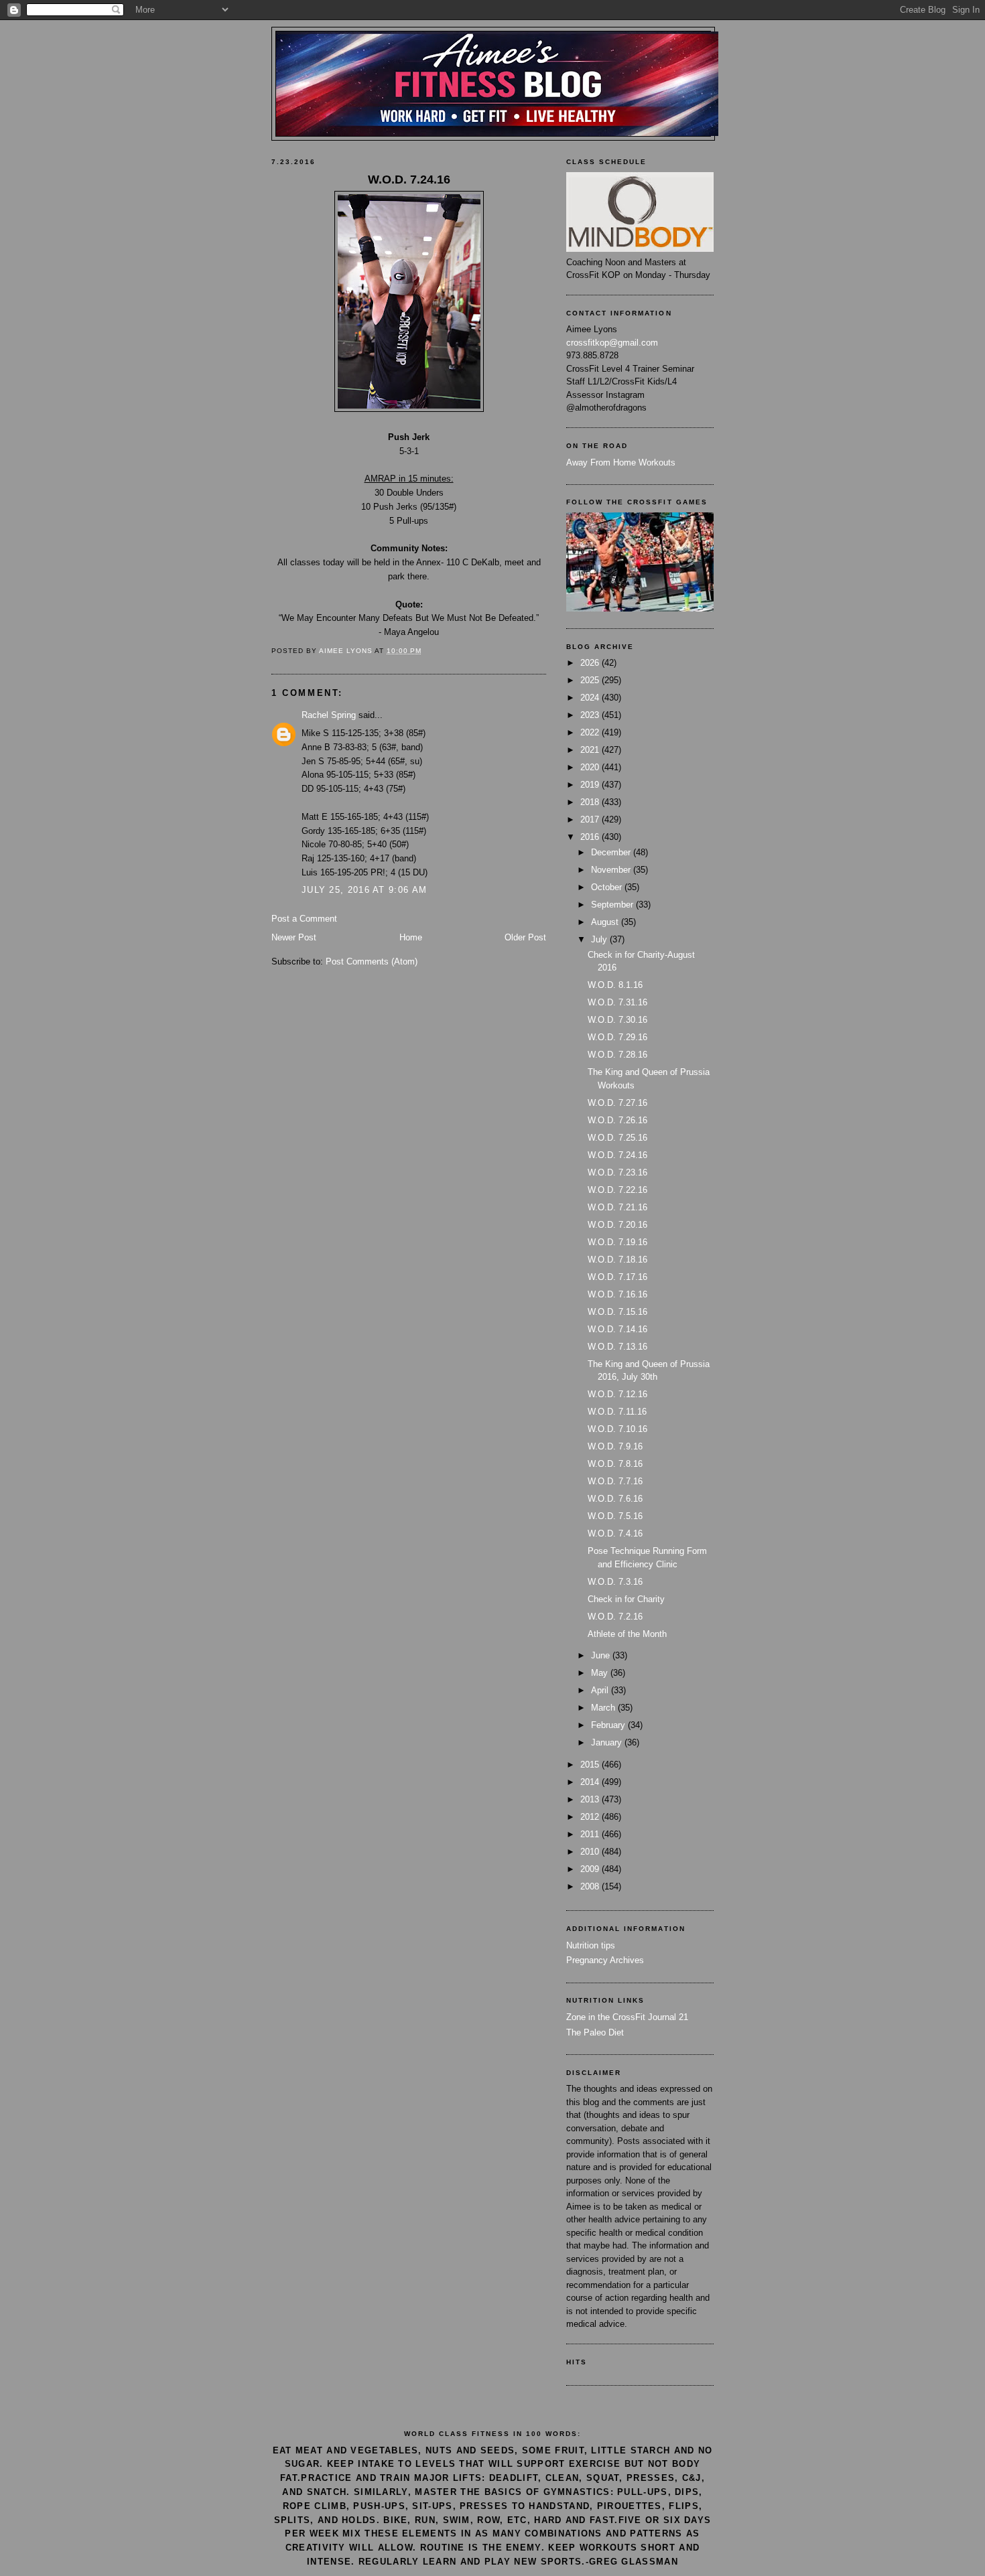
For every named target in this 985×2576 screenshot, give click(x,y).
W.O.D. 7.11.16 (617, 1412)
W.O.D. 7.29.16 (617, 1037)
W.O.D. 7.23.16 (617, 1172)
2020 (591, 767)
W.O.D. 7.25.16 (617, 1138)
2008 (591, 1886)
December (612, 852)
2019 (591, 785)
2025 (591, 680)
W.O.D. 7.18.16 (617, 1260)
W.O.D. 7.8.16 (615, 1464)
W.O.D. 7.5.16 (615, 1516)
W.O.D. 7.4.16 (615, 1533)
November (612, 870)
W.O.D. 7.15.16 (617, 1312)
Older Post (525, 937)
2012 (591, 1817)
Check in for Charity (626, 1599)
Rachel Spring (329, 715)
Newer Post (294, 937)
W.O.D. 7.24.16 (617, 1155)
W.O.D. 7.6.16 (615, 1499)
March (604, 1708)
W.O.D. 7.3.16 (615, 1582)
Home (411, 937)
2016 (591, 837)
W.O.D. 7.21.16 (617, 1207)
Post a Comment (304, 919)
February (609, 1725)
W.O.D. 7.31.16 (617, 1002)
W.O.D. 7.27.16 (617, 1103)
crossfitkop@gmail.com (612, 343)
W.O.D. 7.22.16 (617, 1190)
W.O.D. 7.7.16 (615, 1481)
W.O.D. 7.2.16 (615, 1617)
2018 (591, 802)
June (602, 1655)
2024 (591, 698)
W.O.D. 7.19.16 (617, 1242)
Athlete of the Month (627, 1634)
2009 (591, 1869)
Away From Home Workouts (621, 462)
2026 (591, 663)
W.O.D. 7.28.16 (617, 1055)
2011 (591, 1834)
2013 (591, 1799)
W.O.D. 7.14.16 (617, 1329)
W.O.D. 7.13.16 (617, 1347)
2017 (591, 819)
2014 (591, 1782)
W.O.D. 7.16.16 (617, 1294)
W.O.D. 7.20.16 (617, 1225)
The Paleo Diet (595, 2032)
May (601, 1673)
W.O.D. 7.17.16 (617, 1277)
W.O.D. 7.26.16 (617, 1120)
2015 (591, 1765)
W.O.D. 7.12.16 (617, 1394)
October (608, 887)
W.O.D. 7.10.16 (617, 1429)
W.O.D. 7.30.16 (617, 1020)
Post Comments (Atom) (372, 961)
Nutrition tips (591, 1945)
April (601, 1690)
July (600, 939)
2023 (591, 715)
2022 (591, 732)
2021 (591, 750)
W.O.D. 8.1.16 (615, 985)
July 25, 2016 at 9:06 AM (364, 890)
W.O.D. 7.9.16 (615, 1446)
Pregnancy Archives (605, 1960)
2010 (591, 1852)
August (606, 922)
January (608, 1742)
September (613, 905)
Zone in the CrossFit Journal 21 (627, 2017)
